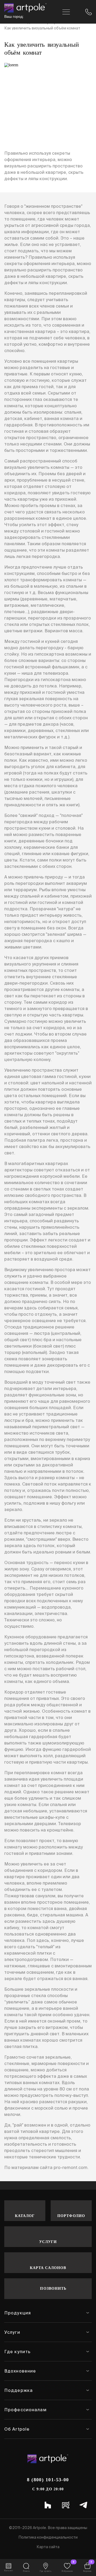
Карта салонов (48, 2268)
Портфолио (71, 2216)
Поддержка (19, 2390)
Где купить (17, 2352)
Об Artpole (17, 2429)
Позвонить (53, 2289)
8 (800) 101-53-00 (48, 2480)
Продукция (18, 2313)
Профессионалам (25, 2410)
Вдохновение (20, 2371)
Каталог (25, 2216)
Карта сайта (48, 2547)
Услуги (48, 2242)
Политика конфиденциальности (48, 2537)
